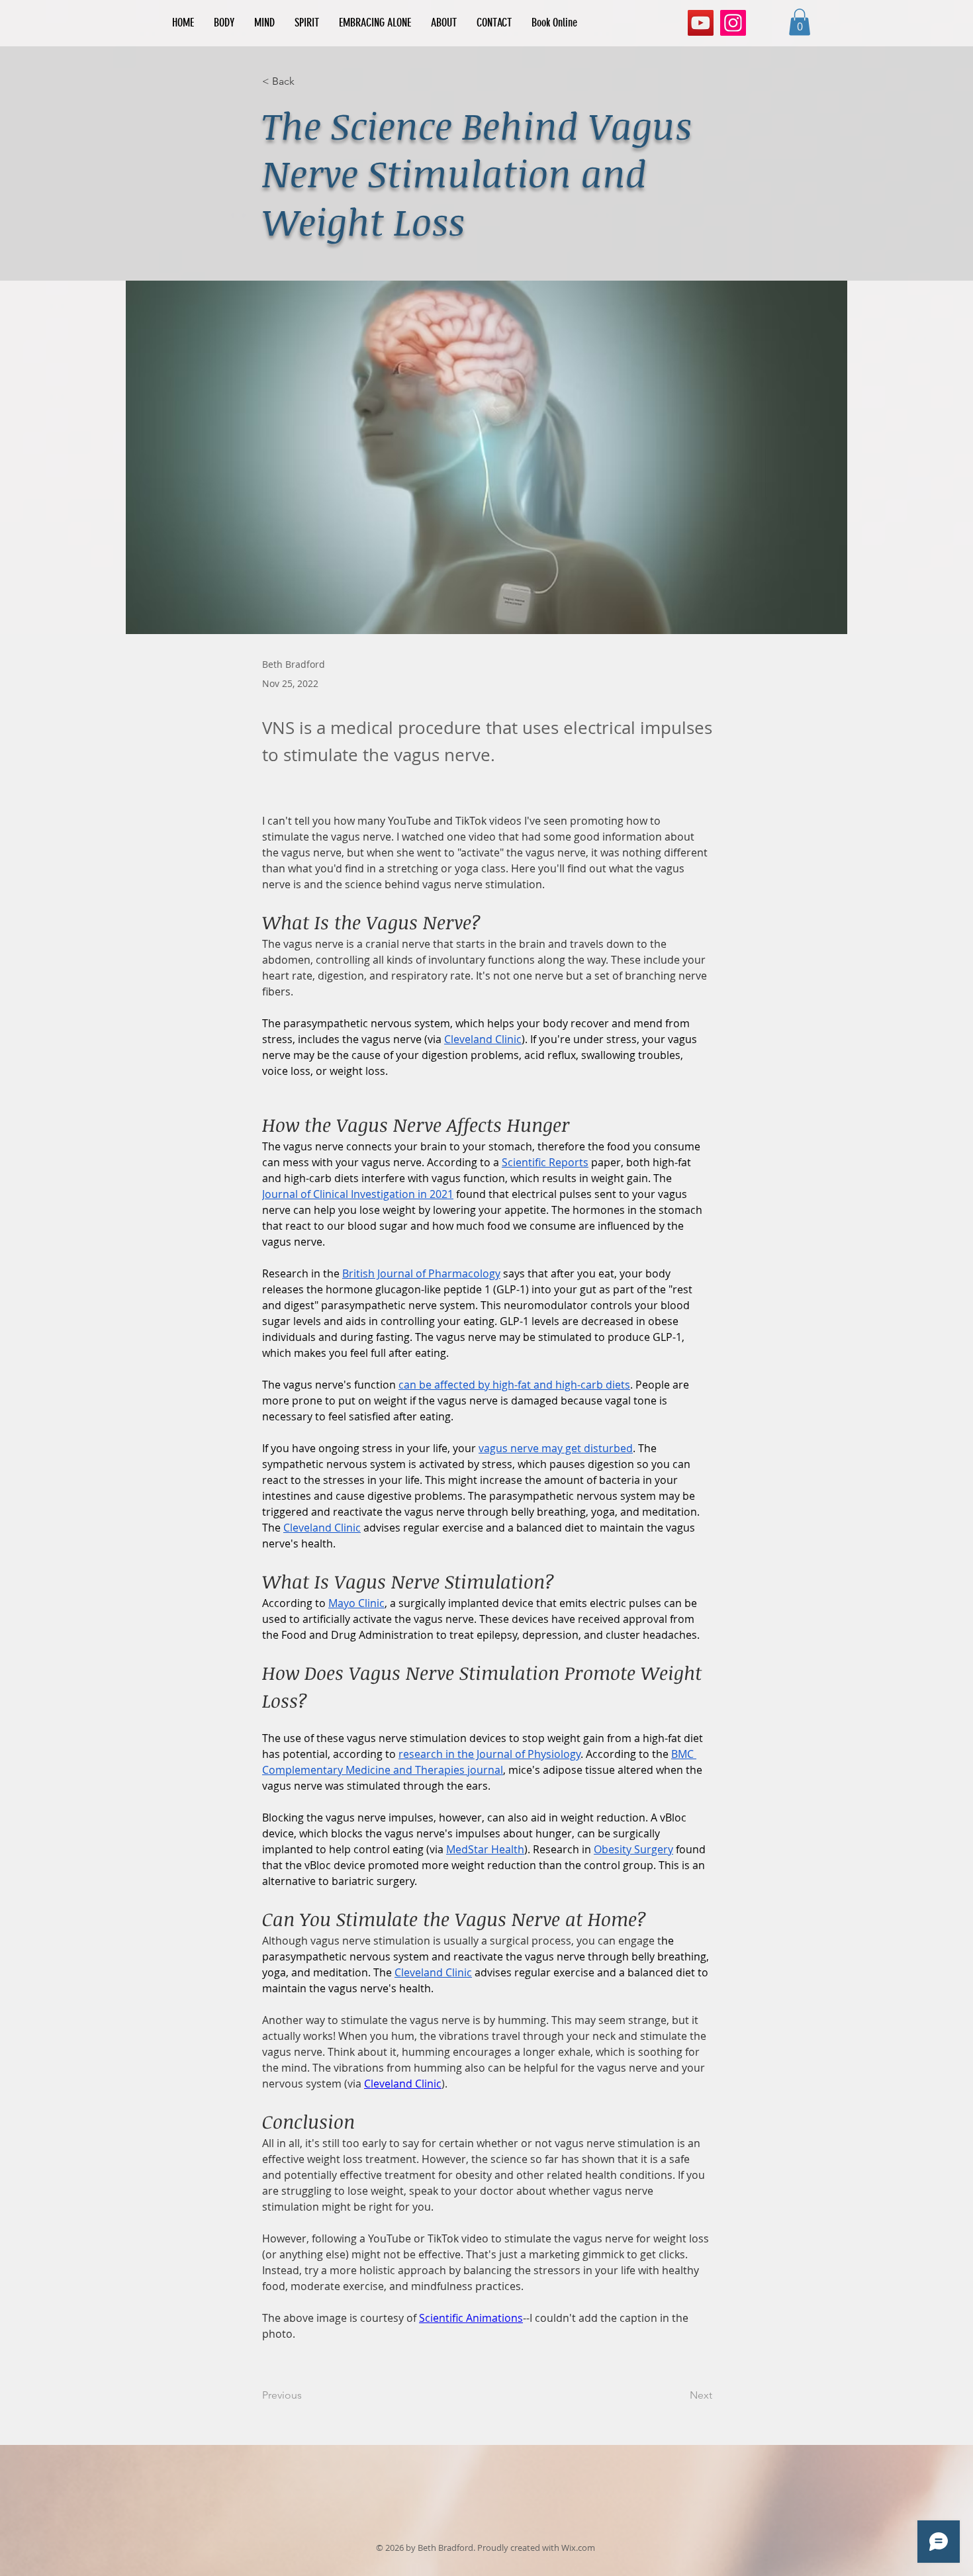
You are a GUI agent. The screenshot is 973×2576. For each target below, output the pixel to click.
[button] (800, 22)
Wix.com (578, 2548)
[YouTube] (701, 23)
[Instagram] (733, 23)
